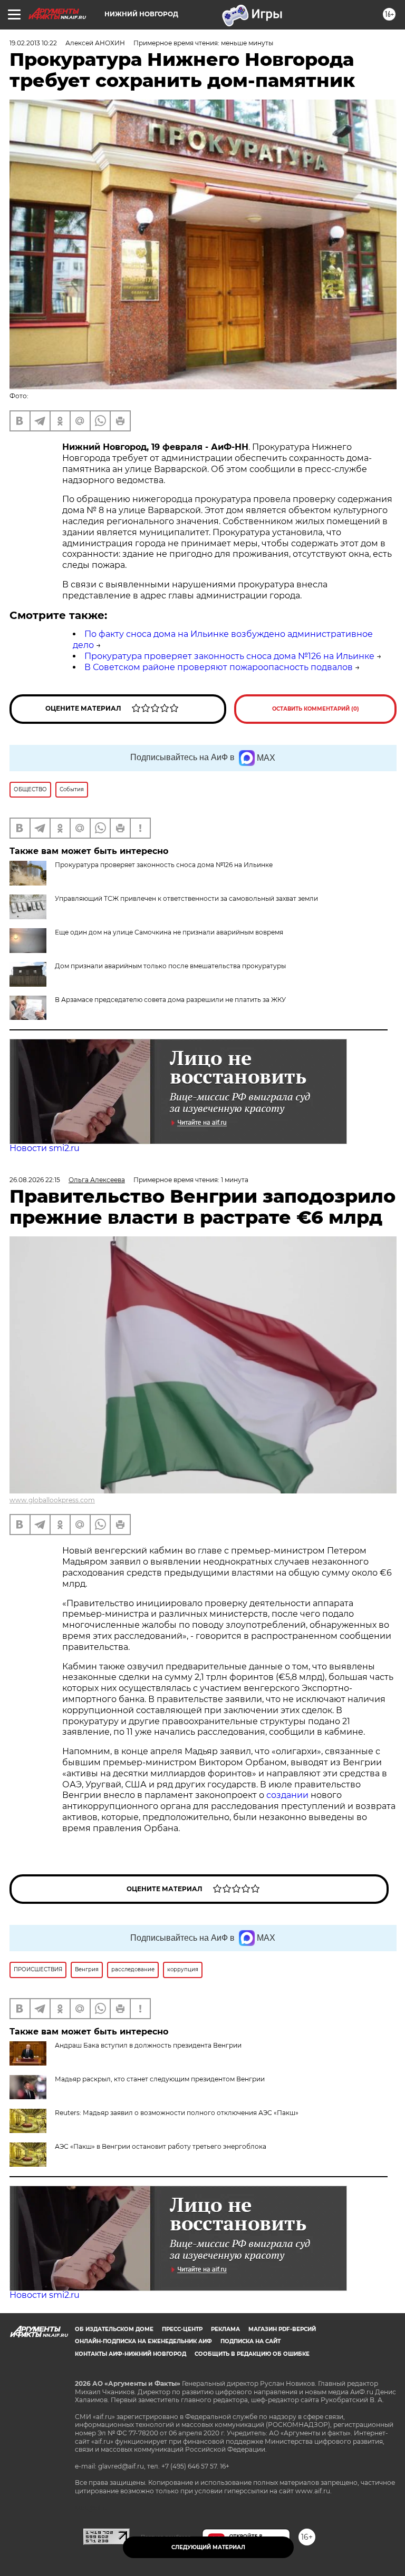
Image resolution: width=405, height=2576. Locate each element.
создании (288, 1795)
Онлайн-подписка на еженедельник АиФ (143, 2341)
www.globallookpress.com (52, 1500)
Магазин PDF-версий (282, 2329)
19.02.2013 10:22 (33, 43)
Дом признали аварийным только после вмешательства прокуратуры (170, 966)
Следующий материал (208, 2547)
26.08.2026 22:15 (35, 1180)
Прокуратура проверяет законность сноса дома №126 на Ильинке (229, 656)
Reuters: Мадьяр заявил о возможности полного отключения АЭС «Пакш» (177, 2113)
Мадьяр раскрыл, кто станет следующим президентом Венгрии (160, 2079)
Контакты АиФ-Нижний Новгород (131, 2354)
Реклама (225, 2329)
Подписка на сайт (250, 2341)
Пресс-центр (182, 2329)
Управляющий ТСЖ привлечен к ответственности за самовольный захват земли (186, 898)
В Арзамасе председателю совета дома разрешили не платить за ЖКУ (170, 1000)
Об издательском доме (114, 2329)
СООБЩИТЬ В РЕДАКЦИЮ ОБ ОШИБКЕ (252, 2354)
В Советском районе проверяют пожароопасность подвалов (219, 667)
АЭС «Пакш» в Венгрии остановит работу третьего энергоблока (161, 2146)
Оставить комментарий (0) (316, 709)
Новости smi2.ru (45, 1148)
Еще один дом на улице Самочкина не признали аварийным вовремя (169, 932)
